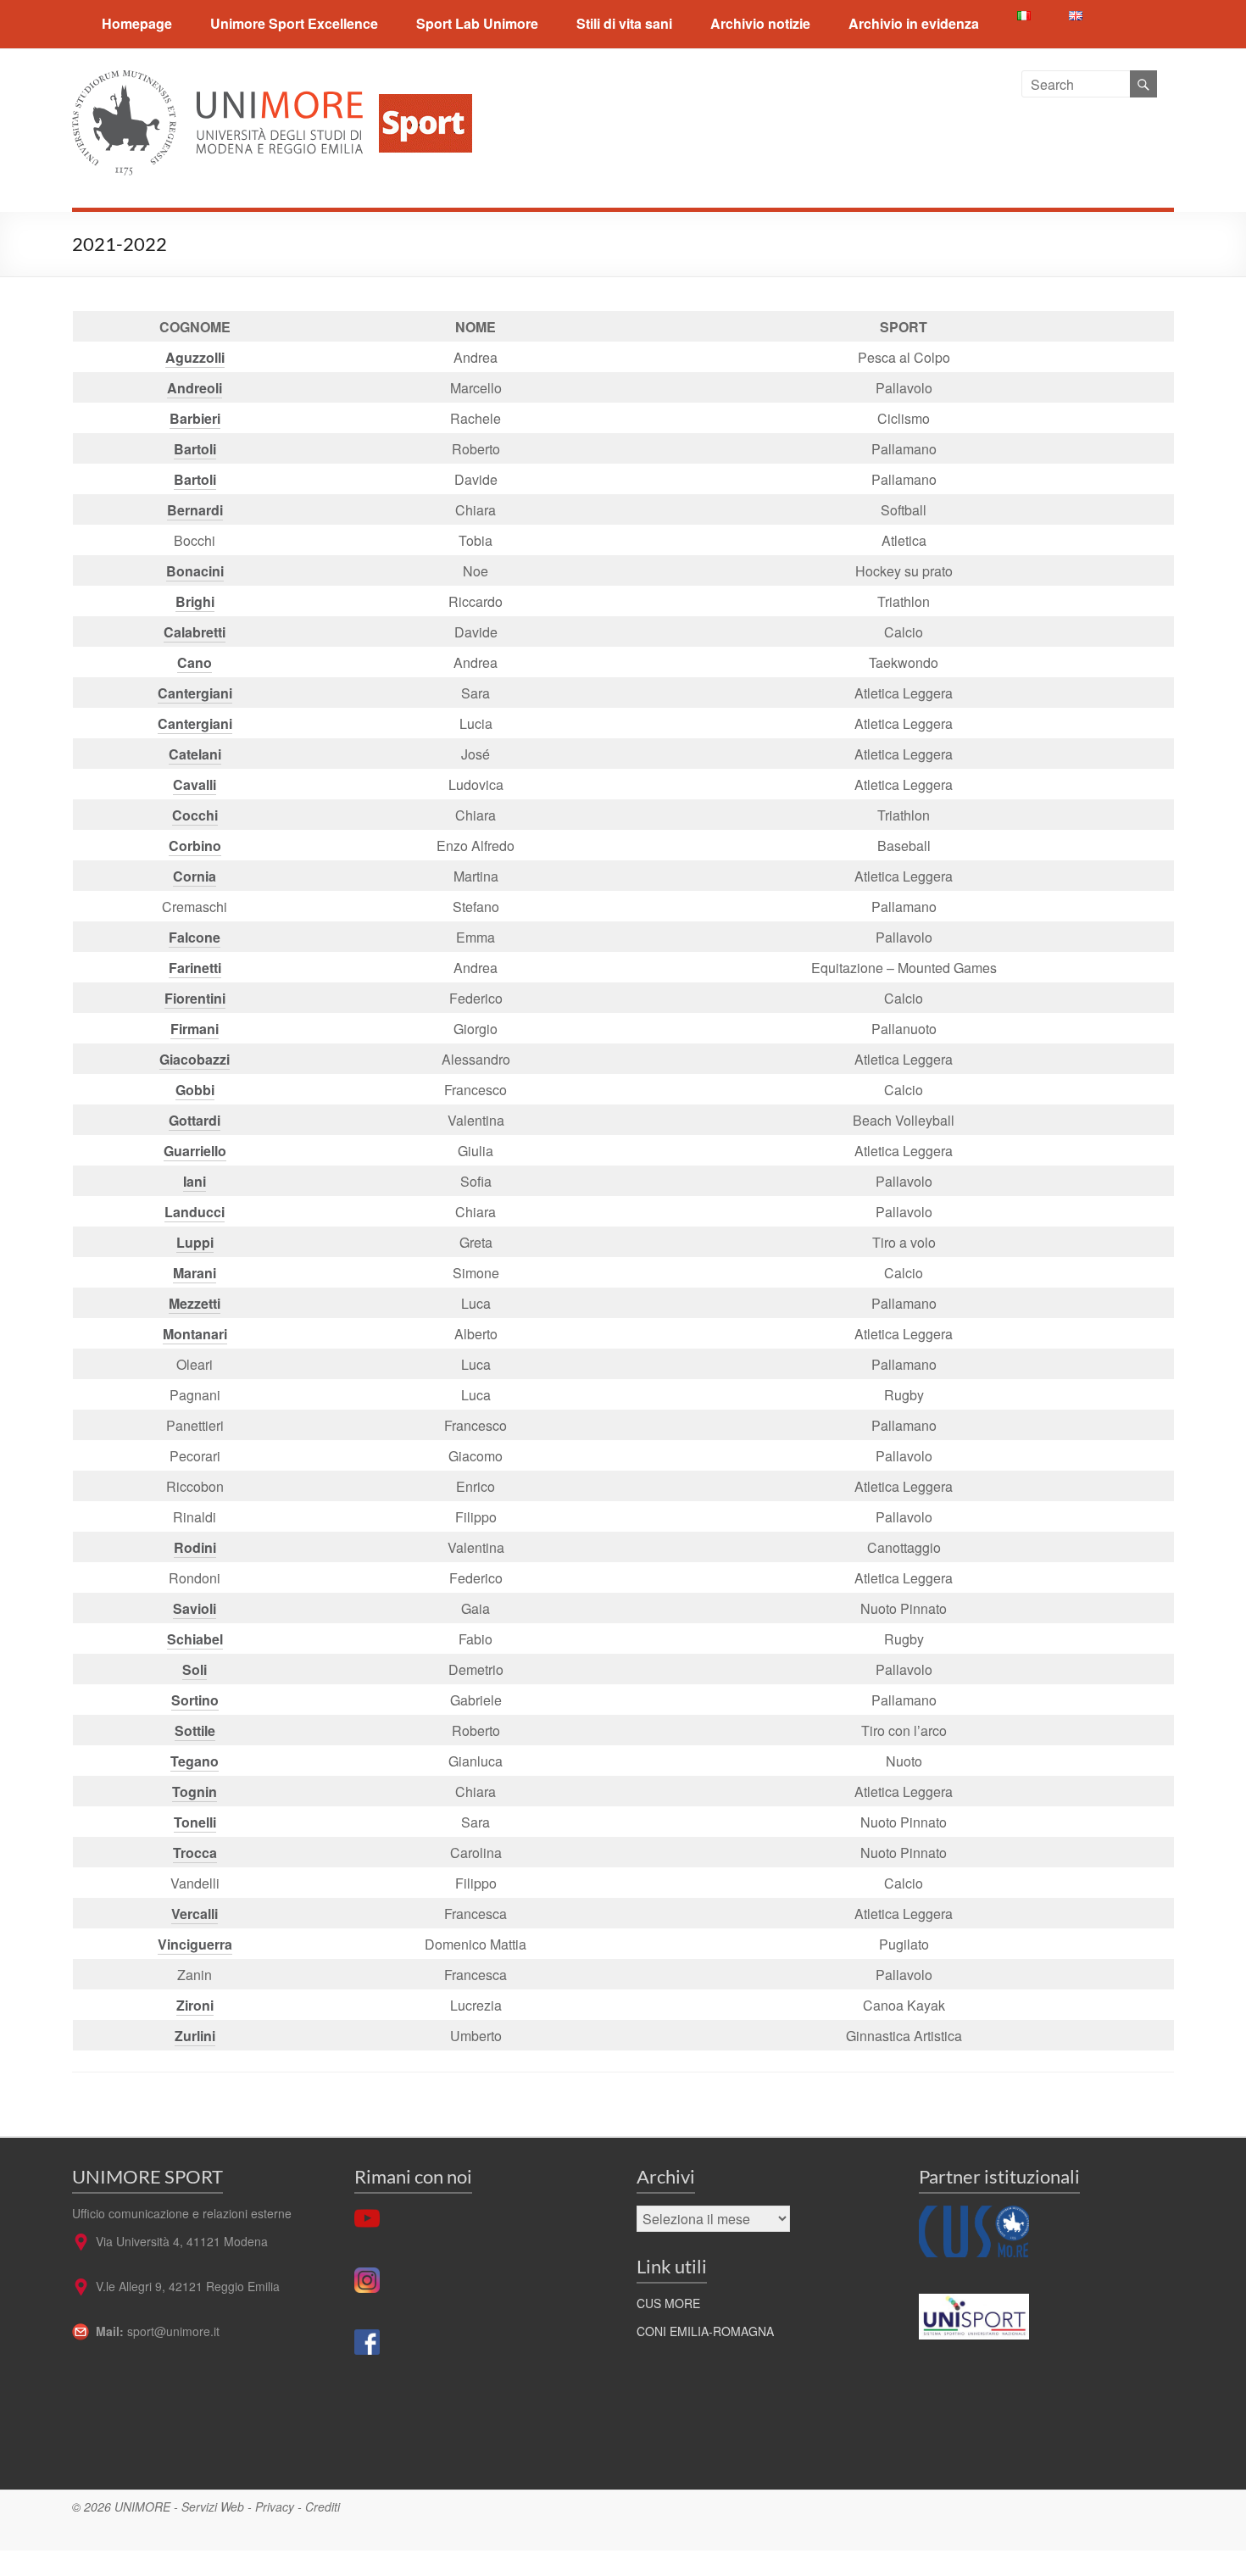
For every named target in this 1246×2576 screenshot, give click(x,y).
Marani (195, 1273)
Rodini (195, 1547)
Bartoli (195, 449)
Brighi (195, 601)
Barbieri (195, 418)
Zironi (195, 2005)
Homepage (137, 23)
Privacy (275, 2506)
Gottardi (195, 1120)
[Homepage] (419, 80)
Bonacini (195, 571)
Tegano (195, 1761)
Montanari (195, 1334)
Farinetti (195, 968)
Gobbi (195, 1090)
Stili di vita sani (624, 23)
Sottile (195, 1730)
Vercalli (195, 1914)
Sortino (195, 1700)
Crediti (323, 2506)
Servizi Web (213, 2506)
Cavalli (195, 784)
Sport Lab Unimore (477, 23)
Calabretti (195, 632)
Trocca (195, 1853)
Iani (195, 1181)
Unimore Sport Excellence (294, 23)
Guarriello (195, 1151)
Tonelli (195, 1822)
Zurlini (195, 2036)
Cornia (195, 876)
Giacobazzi (195, 1059)
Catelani (195, 754)
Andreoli (195, 388)
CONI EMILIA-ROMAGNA (705, 2331)
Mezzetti (195, 1303)
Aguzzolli (195, 357)
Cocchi (195, 815)
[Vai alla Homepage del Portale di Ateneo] (219, 80)
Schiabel (195, 1639)
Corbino (195, 846)
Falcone (195, 937)
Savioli (195, 1608)
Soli (195, 1669)
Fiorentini (195, 998)
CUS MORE (668, 2303)
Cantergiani (195, 693)
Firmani (195, 1029)
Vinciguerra (195, 1944)
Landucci (195, 1212)
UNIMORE (142, 2506)
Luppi (195, 1242)
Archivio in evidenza (914, 23)
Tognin (195, 1792)
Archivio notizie (760, 23)
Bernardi (195, 510)
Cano (195, 662)
